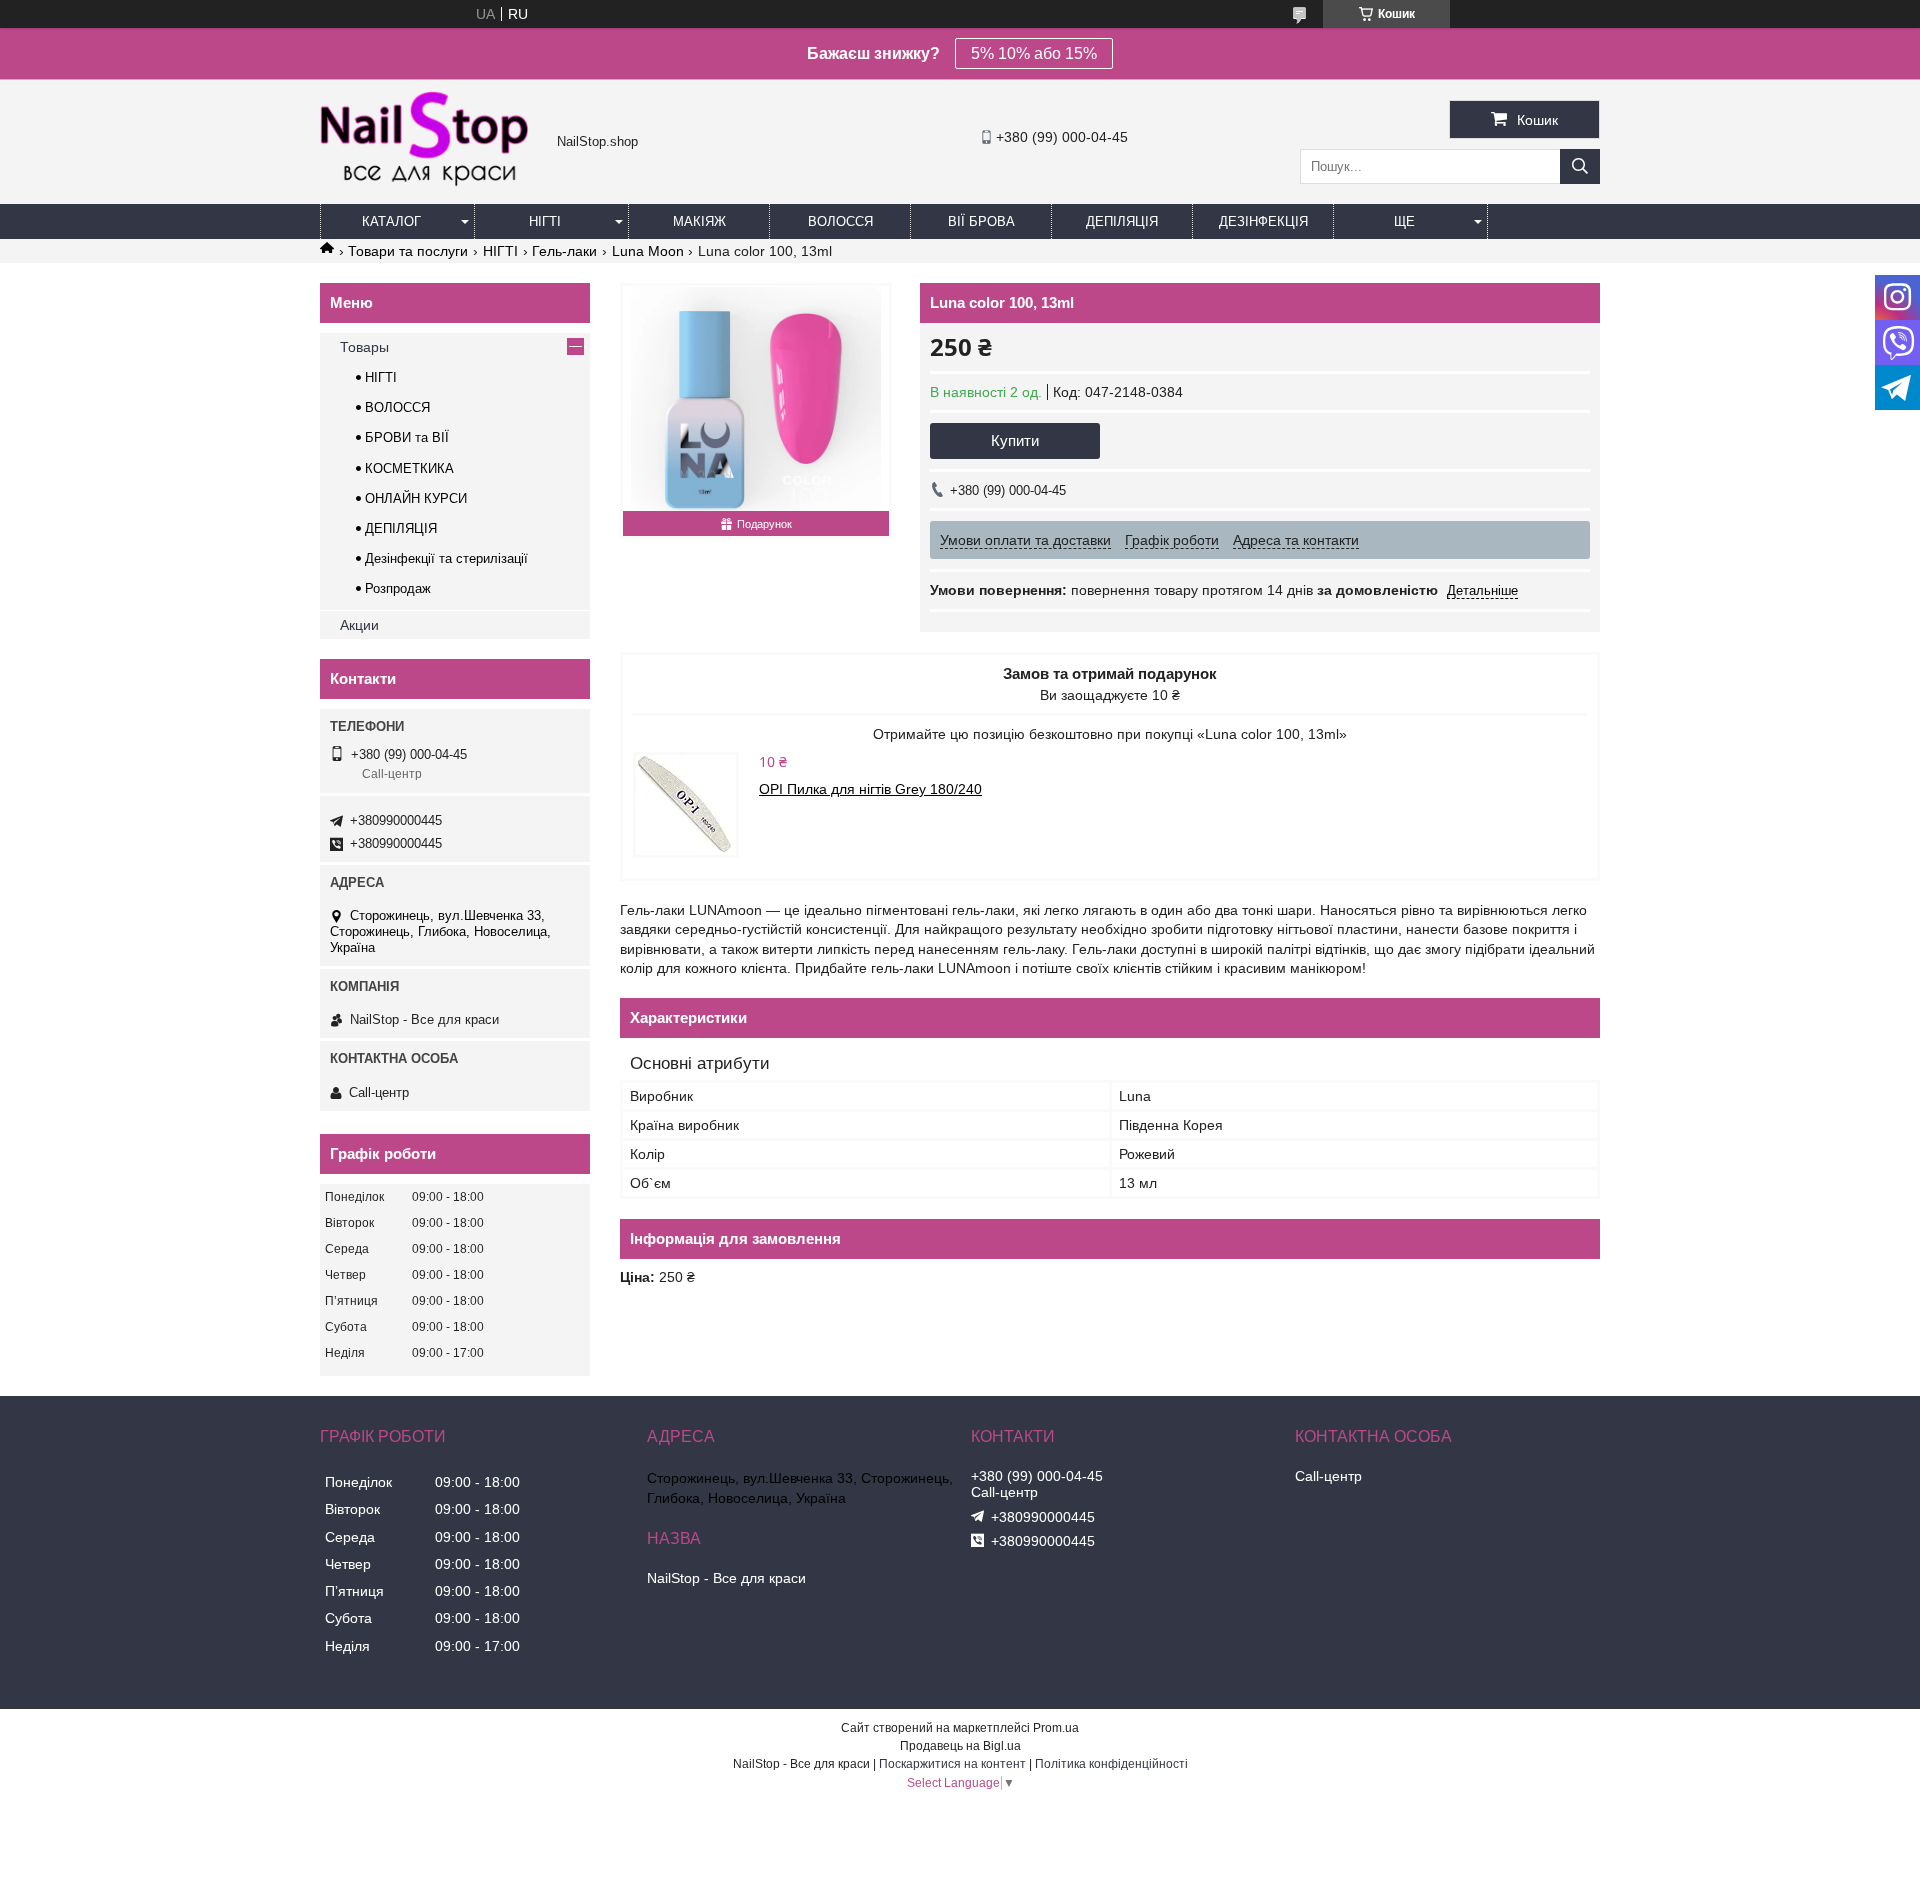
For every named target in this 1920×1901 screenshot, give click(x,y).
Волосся (840, 221)
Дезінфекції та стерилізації (446, 558)
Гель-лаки (564, 251)
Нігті (545, 221)
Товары (364, 347)
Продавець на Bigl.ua (960, 1746)
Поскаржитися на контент (952, 1764)
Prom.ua (1056, 1728)
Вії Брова (981, 221)
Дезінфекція (1263, 221)
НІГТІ (500, 251)
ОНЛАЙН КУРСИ (416, 498)
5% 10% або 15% (1034, 53)
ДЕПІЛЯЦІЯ (401, 528)
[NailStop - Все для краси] (433, 184)
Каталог (391, 221)
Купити (1015, 440)
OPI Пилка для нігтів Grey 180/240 (870, 789)
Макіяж (699, 221)
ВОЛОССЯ (397, 407)
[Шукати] (1580, 166)
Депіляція (1122, 221)
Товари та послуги (408, 251)
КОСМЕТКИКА (409, 468)
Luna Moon (648, 251)
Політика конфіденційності (1111, 1764)
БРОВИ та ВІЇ (407, 437)
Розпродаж (398, 588)
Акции (359, 625)
